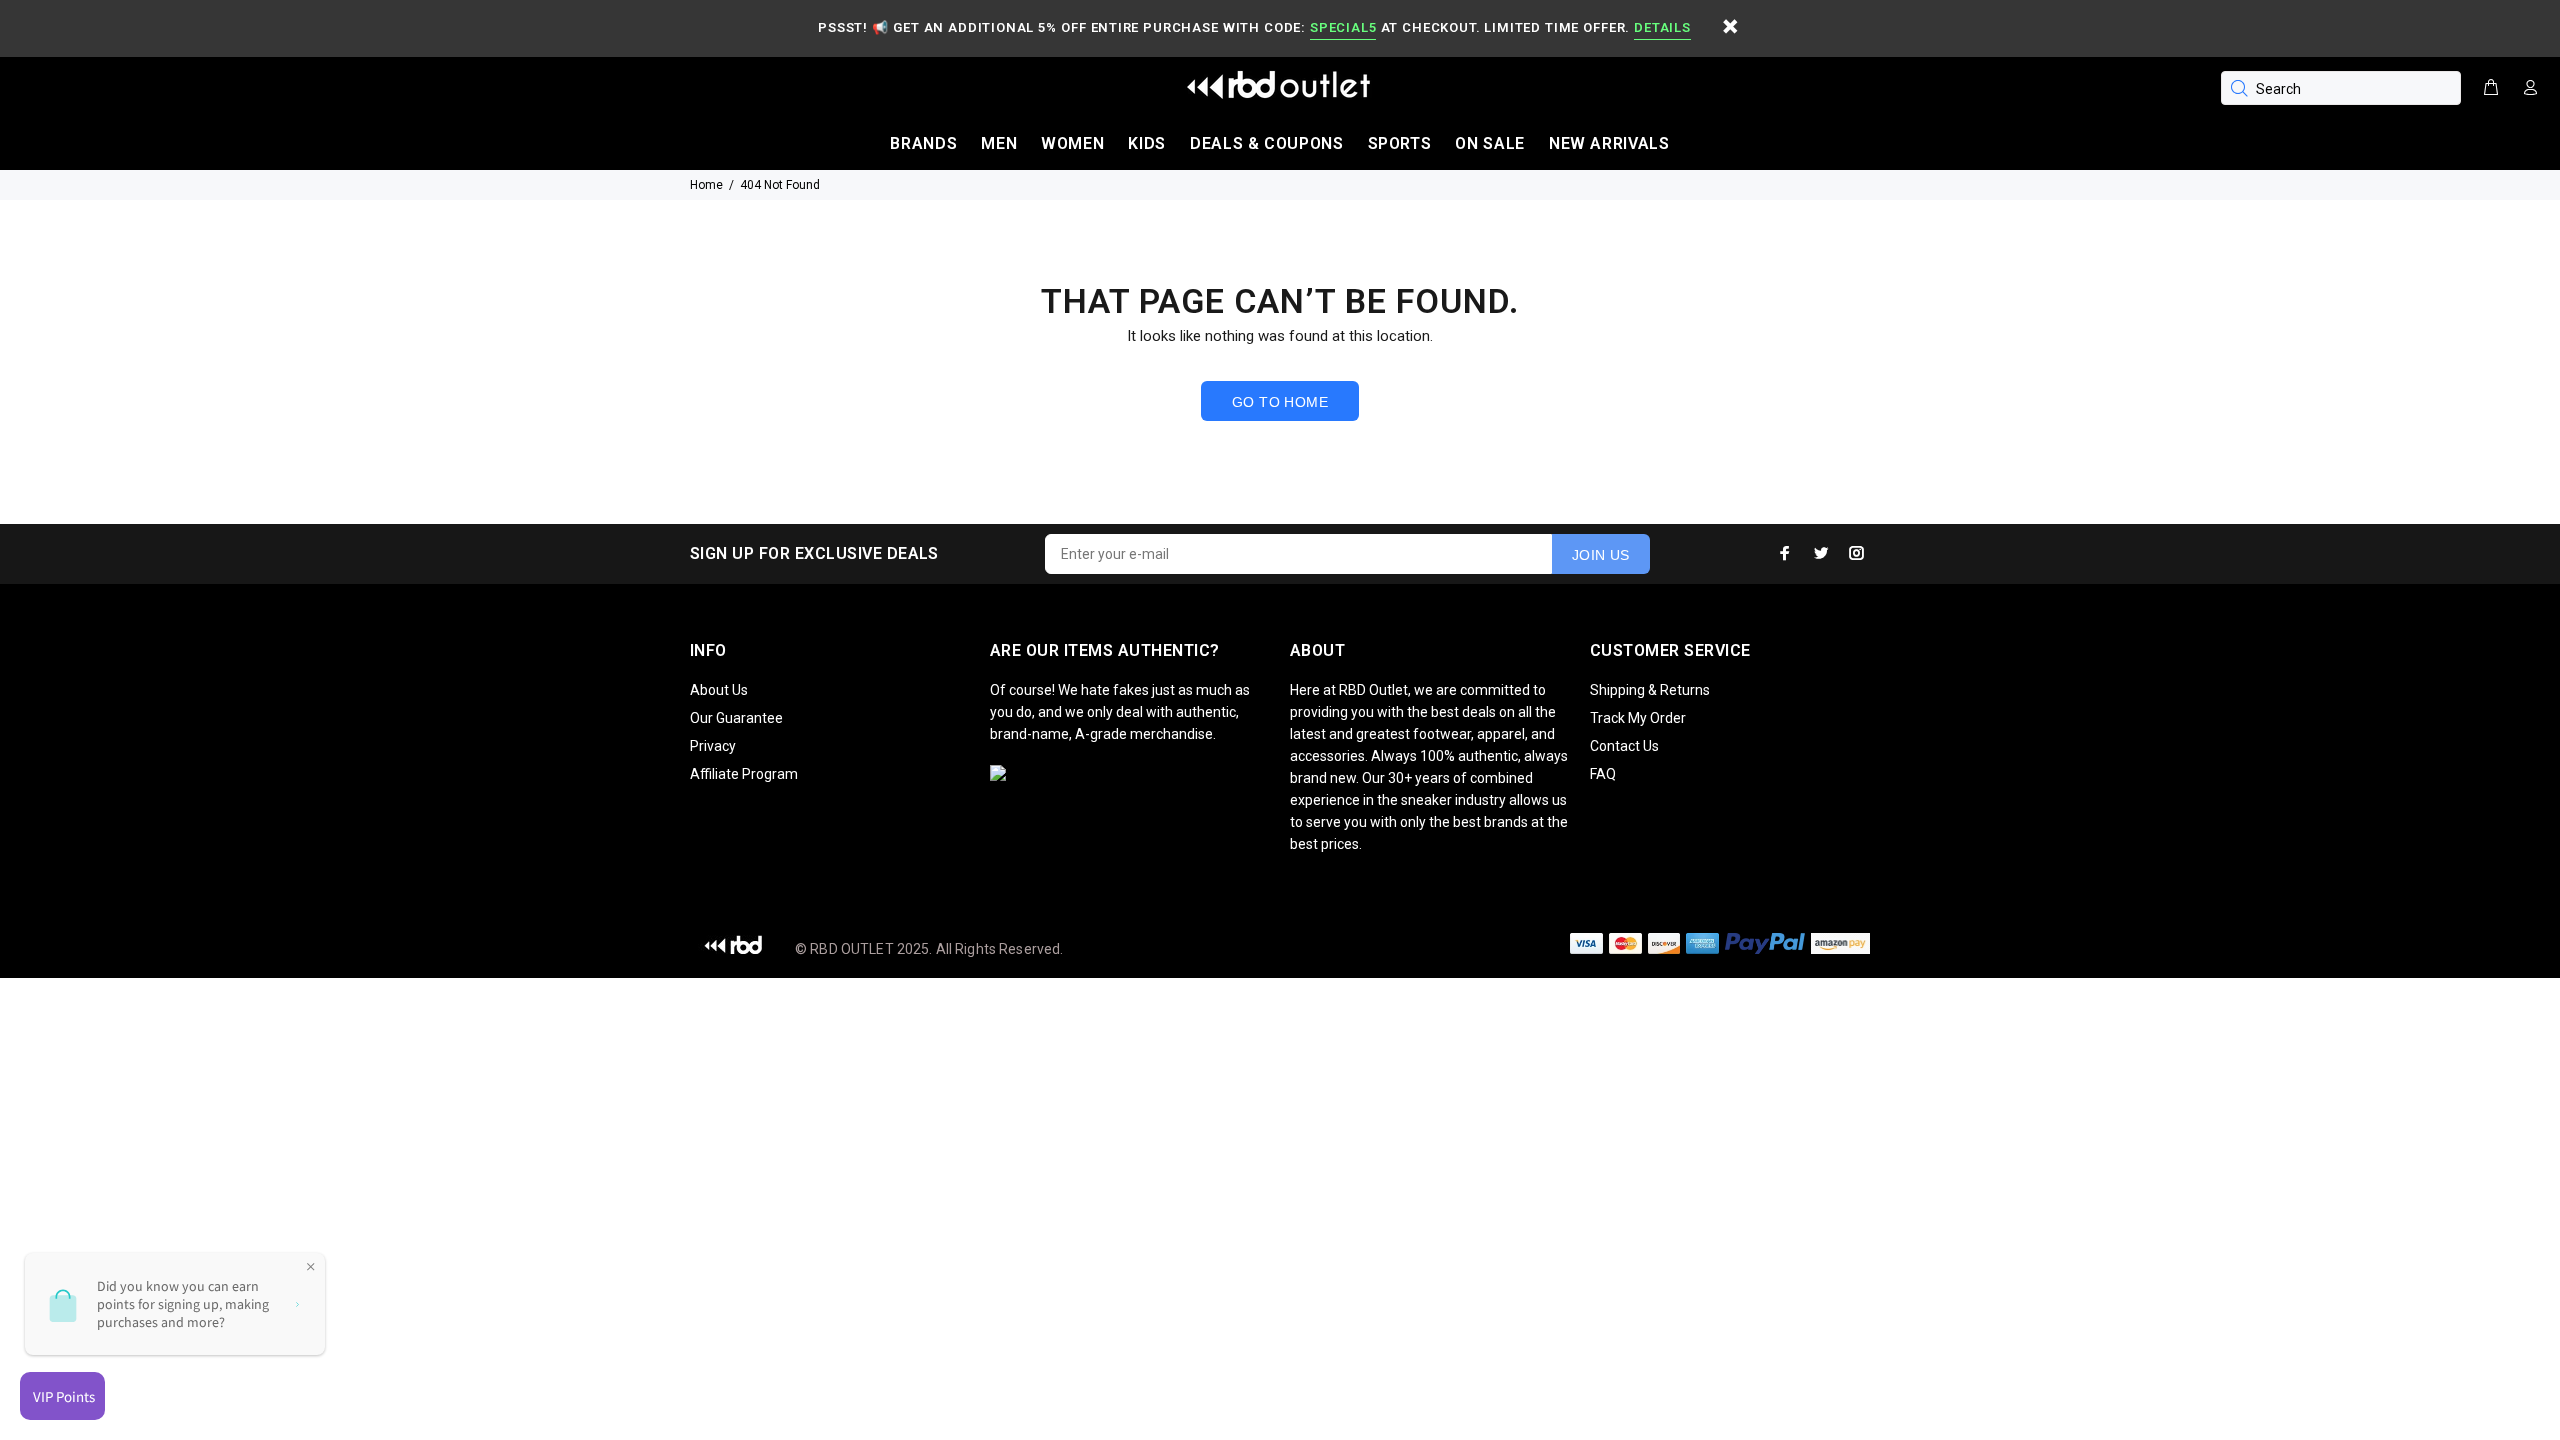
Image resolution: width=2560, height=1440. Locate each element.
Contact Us (1624, 746)
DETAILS (1662, 27)
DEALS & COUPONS (1267, 143)
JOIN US (1601, 555)
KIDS (1147, 143)
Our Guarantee (736, 718)
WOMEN (1072, 143)
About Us (719, 690)
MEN (999, 143)
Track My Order (1638, 718)
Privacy (713, 746)
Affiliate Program (744, 774)
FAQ (1603, 774)
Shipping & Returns (1650, 690)
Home (706, 185)
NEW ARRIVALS (1609, 143)
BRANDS (923, 143)
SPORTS (1400, 143)
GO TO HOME (1280, 402)
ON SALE (1489, 143)
